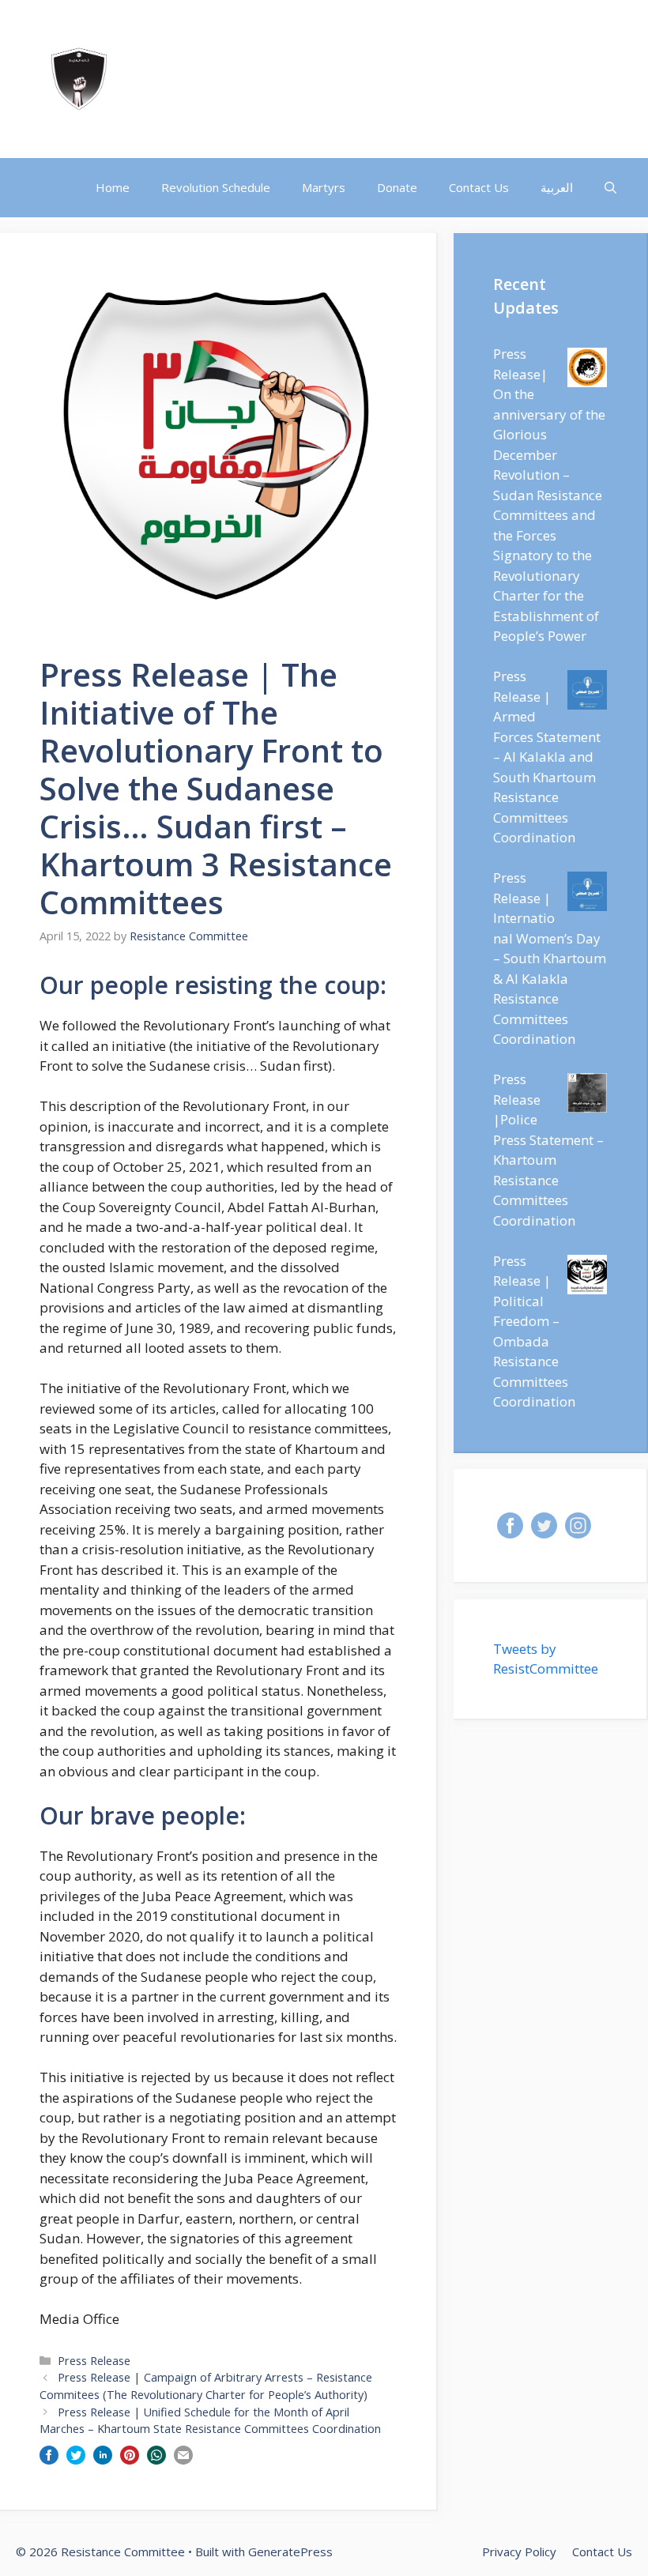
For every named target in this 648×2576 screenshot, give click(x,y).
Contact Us (479, 187)
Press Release (94, 2361)
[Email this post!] (183, 2459)
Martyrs (324, 187)
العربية (557, 187)
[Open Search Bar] (610, 188)
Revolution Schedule (216, 187)
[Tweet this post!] (76, 2459)
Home (113, 187)
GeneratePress (290, 2552)
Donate (397, 187)
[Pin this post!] (130, 2459)
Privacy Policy (519, 2552)
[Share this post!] (49, 2459)
